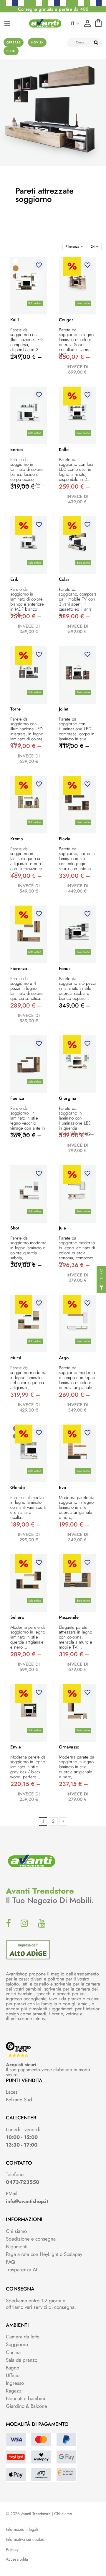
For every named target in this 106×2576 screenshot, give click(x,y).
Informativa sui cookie (25, 2539)
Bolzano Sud (19, 2100)
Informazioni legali (22, 2529)
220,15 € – (25, 1784)
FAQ (10, 2262)
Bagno (13, 2368)
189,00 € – (25, 1525)
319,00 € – (25, 487)
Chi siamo (16, 2231)
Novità (37, 42)
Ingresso (15, 2383)
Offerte (14, 42)
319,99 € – (25, 1395)
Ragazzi (14, 2391)
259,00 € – (74, 487)
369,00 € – (26, 1135)
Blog (11, 51)
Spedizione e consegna (31, 2239)
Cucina (13, 2352)
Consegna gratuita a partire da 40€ (53, 9)
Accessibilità (17, 2559)
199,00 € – (74, 1525)
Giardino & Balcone (26, 2406)
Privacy (12, 2550)
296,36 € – (74, 1265)
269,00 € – (74, 1395)
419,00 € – (74, 746)
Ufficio (13, 2375)
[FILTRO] (101, 1288)
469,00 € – (26, 876)
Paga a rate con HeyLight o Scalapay (44, 2254)
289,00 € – (26, 1006)
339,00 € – (74, 876)
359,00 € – (74, 1135)
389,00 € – (74, 616)
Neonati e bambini (25, 2398)
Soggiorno (17, 2344)
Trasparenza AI (21, 2270)
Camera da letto (23, 2337)
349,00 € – (75, 1006)
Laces (12, 2092)
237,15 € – (73, 1784)
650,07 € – (74, 357)
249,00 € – (26, 357)
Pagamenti (17, 2246)
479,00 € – (26, 746)
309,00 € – (26, 1265)
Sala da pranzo (22, 2360)
